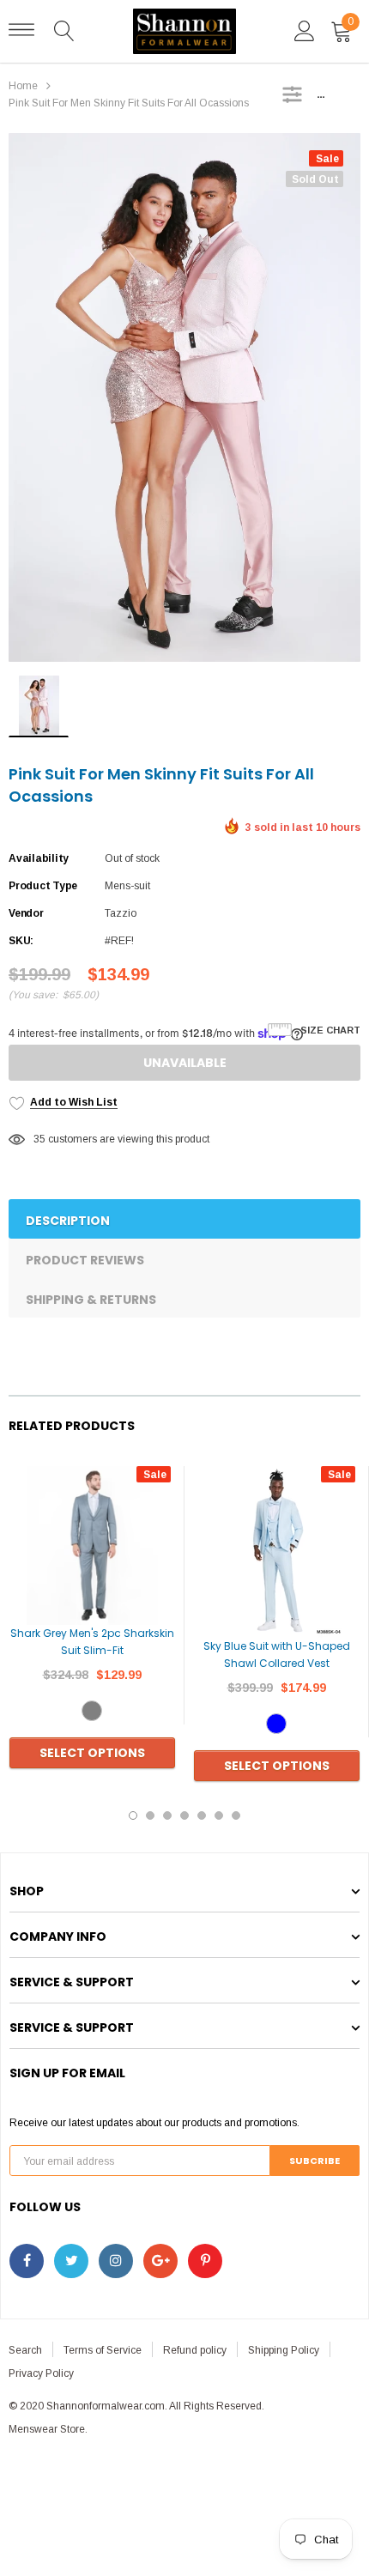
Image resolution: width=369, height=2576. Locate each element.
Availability (39, 858)
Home (23, 86)
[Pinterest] (205, 2261)
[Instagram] (116, 2261)
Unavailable (185, 1063)
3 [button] (167, 1815)
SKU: (21, 941)
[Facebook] (27, 2261)
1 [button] (133, 1815)
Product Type (43, 886)
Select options (92, 1753)
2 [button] (150, 1815)
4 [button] (184, 1815)
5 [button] (202, 1815)
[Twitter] (71, 2261)
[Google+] (160, 2261)
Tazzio (121, 913)
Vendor (26, 913)
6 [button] (219, 1815)
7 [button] (236, 1815)
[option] (184, 397)
